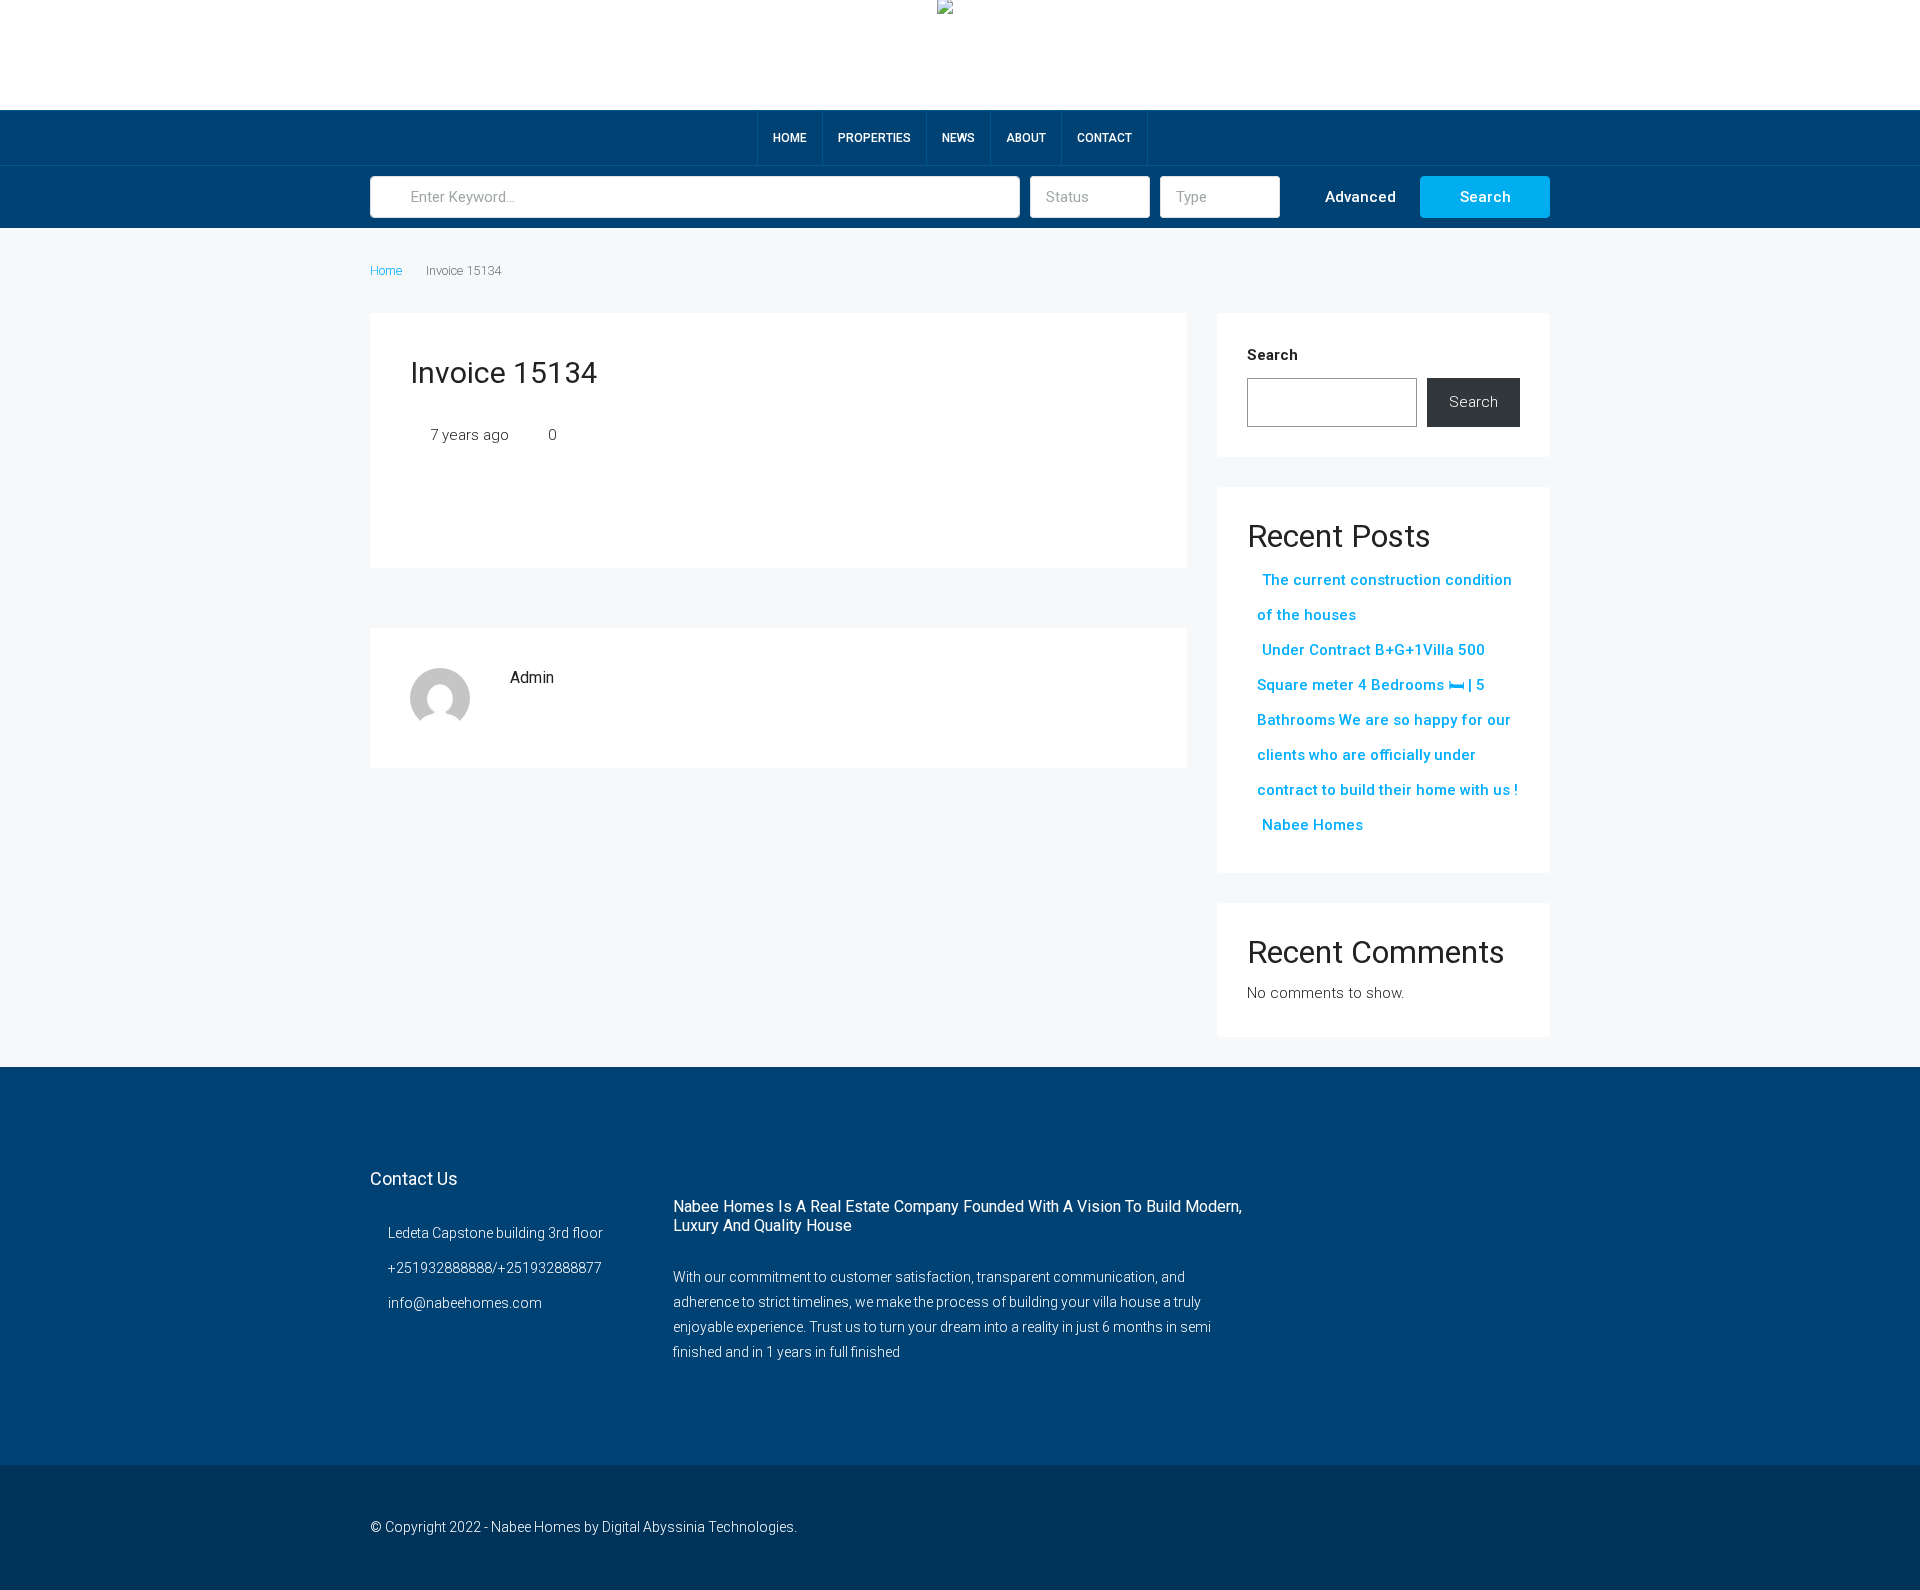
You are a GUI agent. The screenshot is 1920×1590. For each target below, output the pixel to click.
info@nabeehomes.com (465, 1303)
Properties (874, 138)
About (1026, 138)
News (958, 138)
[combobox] (1090, 197)
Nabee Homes (1312, 825)
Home (790, 138)
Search (1485, 197)
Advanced (1358, 197)
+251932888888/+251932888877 (495, 1268)
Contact (1104, 138)
